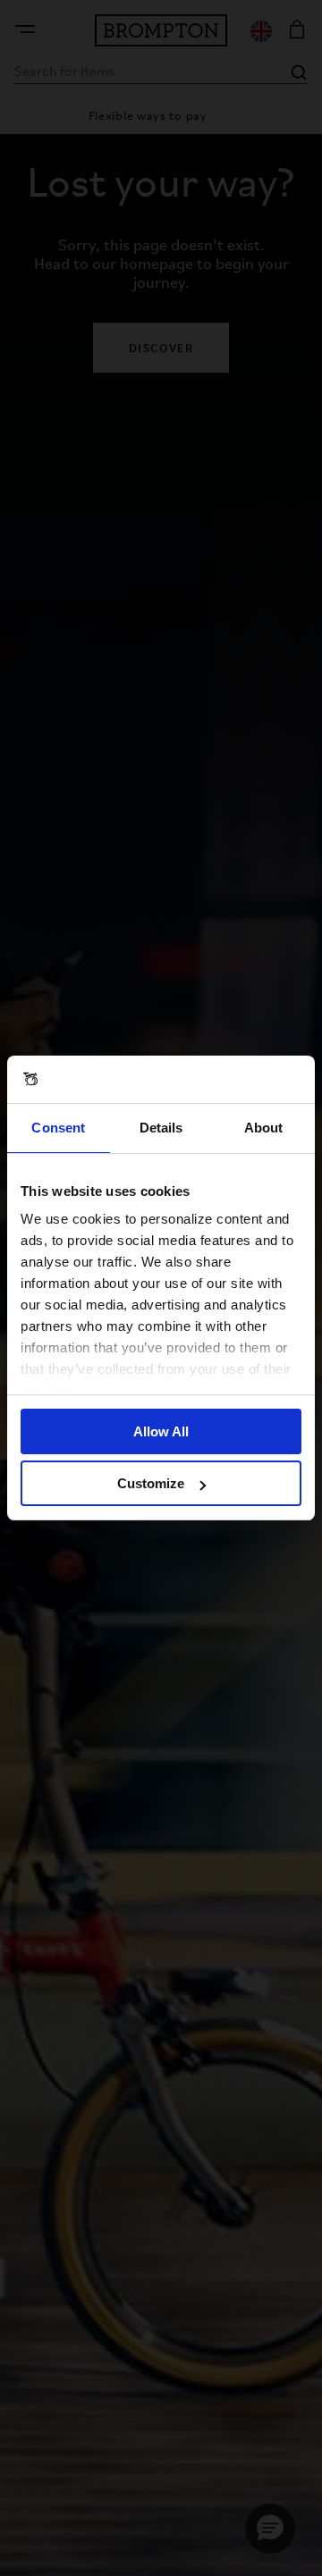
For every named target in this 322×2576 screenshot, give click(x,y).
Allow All (161, 1431)
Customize (151, 1483)
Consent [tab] (58, 1128)
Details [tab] (161, 1128)
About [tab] (264, 1128)
